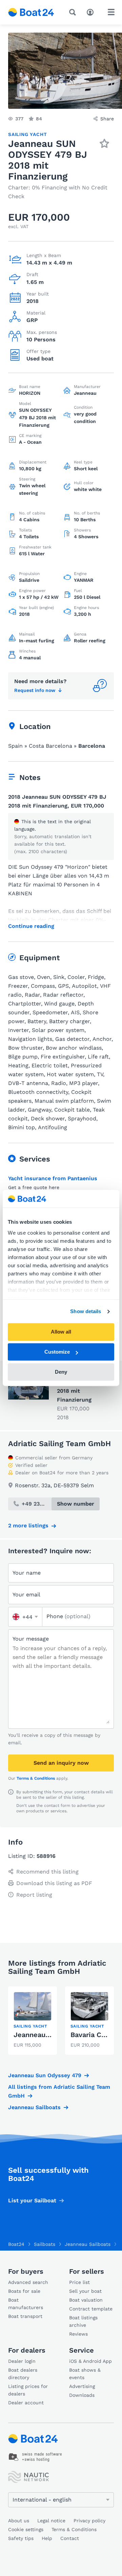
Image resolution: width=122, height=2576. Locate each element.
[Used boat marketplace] (31, 12)
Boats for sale (24, 2291)
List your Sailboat (32, 2200)
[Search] (74, 12)
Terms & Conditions (36, 1778)
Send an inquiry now (61, 1763)
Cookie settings (26, 2529)
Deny (61, 1372)
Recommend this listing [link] (47, 1872)
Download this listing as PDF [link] (54, 1883)
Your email (26, 1595)
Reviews (78, 2334)
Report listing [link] (34, 1895)
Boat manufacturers (26, 2304)
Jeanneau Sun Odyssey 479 (45, 2075)
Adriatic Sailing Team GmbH (59, 1444)
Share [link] (107, 119)
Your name (27, 1573)
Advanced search (28, 2282)
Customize (57, 1352)
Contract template (91, 2309)
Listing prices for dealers (28, 2390)
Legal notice (51, 2521)
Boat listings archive (83, 2321)
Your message (31, 1639)
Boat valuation (86, 2300)
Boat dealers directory (23, 2374)
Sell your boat (85, 2291)
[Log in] (92, 12)
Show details (86, 1311)
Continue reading (31, 926)
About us (19, 2521)
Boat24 (16, 2244)
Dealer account (26, 2403)
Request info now (35, 690)
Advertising (82, 2386)
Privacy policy (89, 2521)
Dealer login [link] (22, 2361)
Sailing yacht (27, 134)
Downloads (82, 2395)
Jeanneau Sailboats (34, 2107)
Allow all (61, 1332)
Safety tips (21, 2538)
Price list (79, 2282)
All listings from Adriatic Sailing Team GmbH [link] (59, 2091)
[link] (33, 2021)
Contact (70, 2538)
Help (47, 2538)
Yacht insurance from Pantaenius (53, 1178)
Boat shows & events (85, 2374)
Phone (68, 1616)
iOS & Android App (90, 2361)
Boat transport (25, 2316)
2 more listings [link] (28, 1526)
